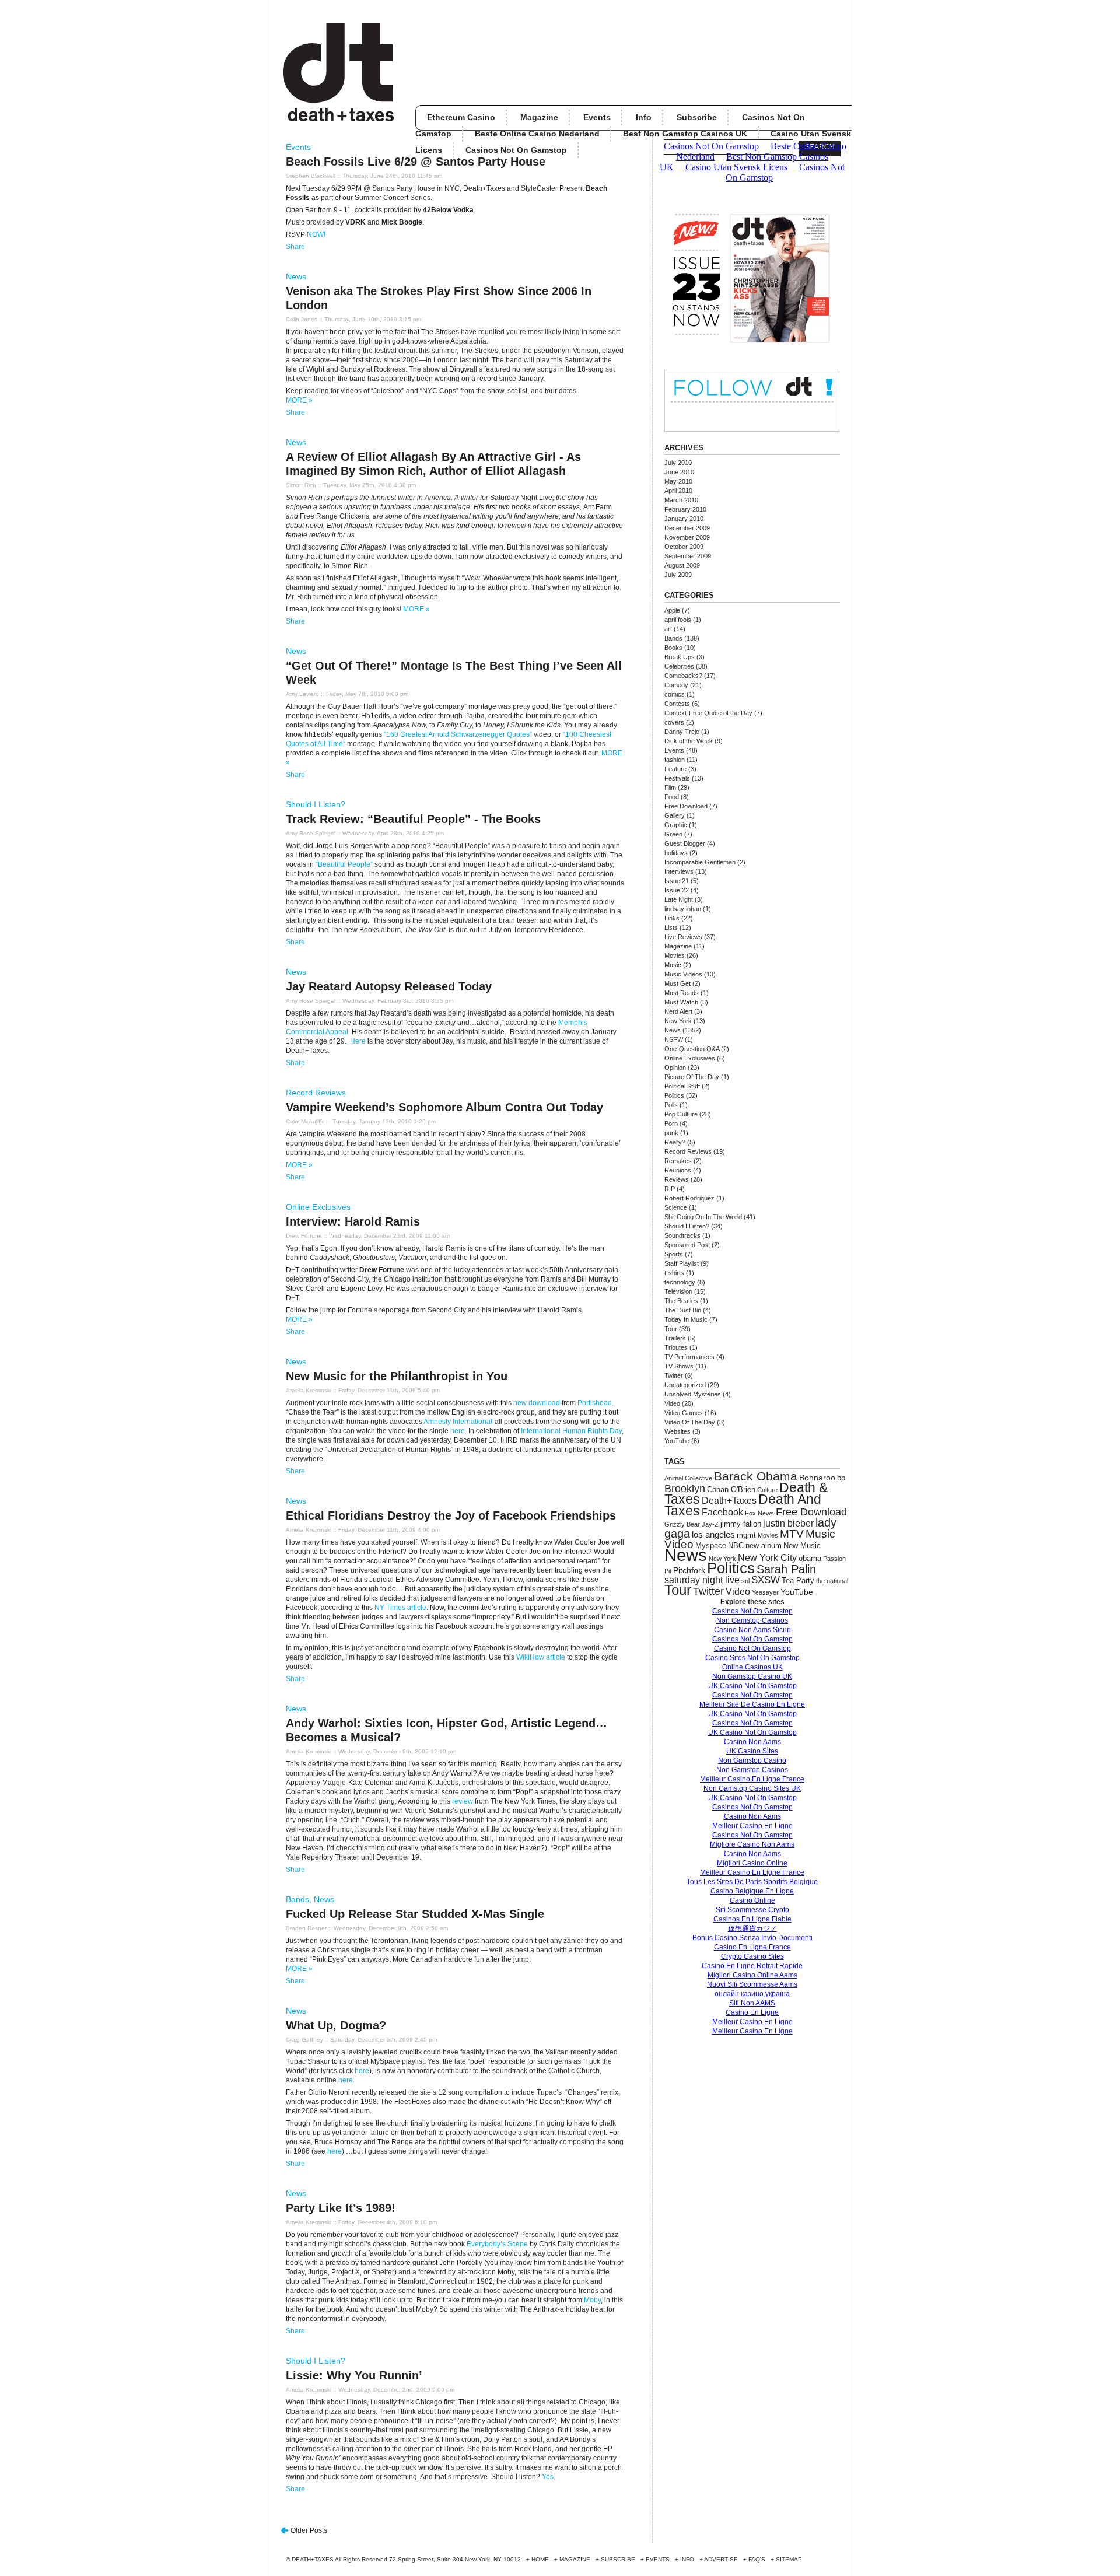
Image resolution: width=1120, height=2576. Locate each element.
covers (674, 722)
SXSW (766, 1580)
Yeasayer (765, 1592)
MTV (792, 1534)
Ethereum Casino (461, 117)
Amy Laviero (302, 694)
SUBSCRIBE (618, 2559)
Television (678, 1291)
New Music (802, 1546)
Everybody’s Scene (497, 2244)
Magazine (539, 117)
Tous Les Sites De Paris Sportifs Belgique (752, 1882)
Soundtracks (682, 1235)
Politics (674, 1095)
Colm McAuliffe (306, 1121)
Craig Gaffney (304, 2040)
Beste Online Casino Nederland (537, 134)
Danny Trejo (682, 731)
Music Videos (683, 974)
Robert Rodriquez (689, 1198)
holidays (676, 853)
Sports (674, 1254)
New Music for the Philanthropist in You (397, 1376)
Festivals (677, 778)
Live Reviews (683, 937)
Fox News (759, 1513)
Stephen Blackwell (311, 176)
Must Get (678, 984)
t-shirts (674, 1273)
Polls (671, 1105)
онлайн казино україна (752, 1994)
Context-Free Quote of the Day (708, 713)
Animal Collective (688, 1478)
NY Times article (400, 1608)
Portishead (595, 1403)
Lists (671, 928)
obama (810, 1558)
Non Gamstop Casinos (752, 1620)
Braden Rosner (306, 1928)
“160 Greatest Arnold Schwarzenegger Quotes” (458, 734)
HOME (540, 2559)
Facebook (722, 1512)
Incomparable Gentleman (700, 862)
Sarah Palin (786, 1569)
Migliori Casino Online (752, 1863)
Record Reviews (316, 1093)
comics (675, 694)
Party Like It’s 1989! (341, 2208)
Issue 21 (677, 881)
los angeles (713, 1535)
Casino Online (752, 1901)
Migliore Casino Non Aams (752, 1845)
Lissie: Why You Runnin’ (354, 2375)
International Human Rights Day (571, 1431)
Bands (297, 1899)
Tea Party (798, 1581)
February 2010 (685, 509)
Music (673, 965)
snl (745, 1581)
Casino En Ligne (752, 2013)
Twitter (674, 1375)
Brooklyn (685, 1489)
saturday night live (702, 1580)
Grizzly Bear (682, 1524)
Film (670, 787)
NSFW (674, 1039)
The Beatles (681, 1301)
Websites (678, 1431)
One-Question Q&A (692, 1049)
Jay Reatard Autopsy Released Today (389, 986)
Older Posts (309, 2530)
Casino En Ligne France (752, 1947)
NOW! (316, 235)
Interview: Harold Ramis (353, 1221)
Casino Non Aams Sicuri (752, 1630)
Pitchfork (689, 1570)
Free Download (686, 806)
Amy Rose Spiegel (311, 833)
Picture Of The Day (692, 1077)
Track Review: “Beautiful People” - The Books (413, 819)
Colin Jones (302, 319)
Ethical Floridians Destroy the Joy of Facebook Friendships (451, 1515)
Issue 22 (677, 890)
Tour (671, 1329)
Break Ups (680, 657)
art (668, 629)
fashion (675, 759)
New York (678, 1021)
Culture (767, 1490)
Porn (671, 1123)
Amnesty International (458, 1422)
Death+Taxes (729, 1500)
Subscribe (697, 117)
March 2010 (681, 500)
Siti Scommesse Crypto (752, 1910)
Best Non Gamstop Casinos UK (685, 134)
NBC (736, 1546)
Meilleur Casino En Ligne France (752, 1779)
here (458, 1431)
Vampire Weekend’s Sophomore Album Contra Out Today (444, 1107)
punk (671, 1133)
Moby (592, 2300)
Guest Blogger (685, 843)
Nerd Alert (678, 1012)
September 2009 (688, 556)
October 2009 (684, 547)
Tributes (676, 1347)
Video (672, 1403)
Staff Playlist (682, 1263)
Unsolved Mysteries (693, 1394)
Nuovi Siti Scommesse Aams (752, 1985)
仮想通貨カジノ (752, 1929)
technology (680, 1282)
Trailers (675, 1338)
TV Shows (679, 1366)
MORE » (299, 400)
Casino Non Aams (752, 1742)
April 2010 (678, 491)
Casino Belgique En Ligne (752, 1891)
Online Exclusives (318, 1207)
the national (832, 1581)
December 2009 (687, 528)
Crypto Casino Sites (752, 1957)
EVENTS (658, 2559)
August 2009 (682, 565)
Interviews (679, 871)
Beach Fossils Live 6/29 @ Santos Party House (416, 162)
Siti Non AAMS (752, 2003)
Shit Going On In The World (703, 1217)
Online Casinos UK (752, 1667)
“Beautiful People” (344, 864)
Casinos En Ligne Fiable (752, 1919)
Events (597, 117)
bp (841, 1478)
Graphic (676, 825)
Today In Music (686, 1319)
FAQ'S (757, 2559)
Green (673, 834)
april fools (678, 619)
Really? (675, 1142)
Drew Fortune (304, 1236)
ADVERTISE (721, 2559)
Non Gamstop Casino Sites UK (752, 1788)
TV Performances (689, 1357)
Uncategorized (685, 1385)
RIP (670, 1189)
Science (676, 1207)
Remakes (678, 1161)
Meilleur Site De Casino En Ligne (752, 1704)
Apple (672, 610)
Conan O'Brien (731, 1490)
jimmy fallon (741, 1524)
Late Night (679, 900)
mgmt (746, 1535)
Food (672, 797)
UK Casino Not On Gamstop (752, 1686)
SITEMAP (789, 2559)
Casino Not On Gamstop (752, 1648)
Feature (675, 769)
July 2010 (678, 463)
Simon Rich (301, 485)
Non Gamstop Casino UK (752, 1676)
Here (358, 1041)
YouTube (677, 1441)
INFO (687, 2559)
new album (764, 1546)
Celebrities (679, 666)
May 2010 (678, 481)
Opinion (675, 1067)
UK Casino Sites (752, 1751)
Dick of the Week (689, 741)
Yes (548, 2477)
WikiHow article (541, 1657)
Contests (677, 703)
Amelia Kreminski (309, 1390)
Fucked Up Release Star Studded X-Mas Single (415, 1914)
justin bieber (788, 1523)
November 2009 (687, 537)
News (296, 276)
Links (672, 918)
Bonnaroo (817, 1478)
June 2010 (679, 472)
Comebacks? (683, 675)
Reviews (677, 1179)
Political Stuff (682, 1086)
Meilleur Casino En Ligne (752, 1826)
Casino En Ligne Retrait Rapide (752, 1966)
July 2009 (678, 575)
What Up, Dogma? (336, 2025)
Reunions (678, 1170)
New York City (767, 1557)
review (463, 1801)
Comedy (676, 685)
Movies (675, 956)
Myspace (711, 1546)
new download (537, 1403)
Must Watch (681, 1002)
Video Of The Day (690, 1422)
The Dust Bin (683, 1310)
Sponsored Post (687, 1245)
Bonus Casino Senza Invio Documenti (752, 1938)
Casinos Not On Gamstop (752, 1611)
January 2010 (684, 519)
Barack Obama (756, 1476)
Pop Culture (681, 1114)
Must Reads (682, 993)
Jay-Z (710, 1524)
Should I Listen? (316, 804)
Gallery (675, 815)
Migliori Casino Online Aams (752, 1975)
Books (673, 647)
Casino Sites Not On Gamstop (752, 1658)
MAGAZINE (575, 2559)
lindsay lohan (683, 909)
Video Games (684, 1413)
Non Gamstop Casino (752, 1760)
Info (644, 117)
